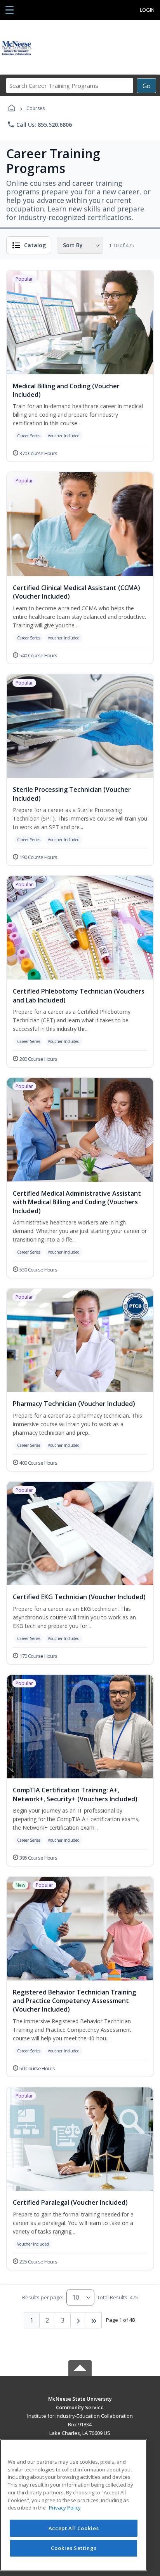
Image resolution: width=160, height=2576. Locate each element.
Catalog (35, 245)
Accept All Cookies (74, 2528)
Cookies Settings (74, 2548)
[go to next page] (78, 2320)
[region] (74, 2505)
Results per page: (43, 2297)
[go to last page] (94, 2320)
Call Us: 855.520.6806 (39, 124)
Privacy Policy (65, 2508)
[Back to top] (80, 2404)
